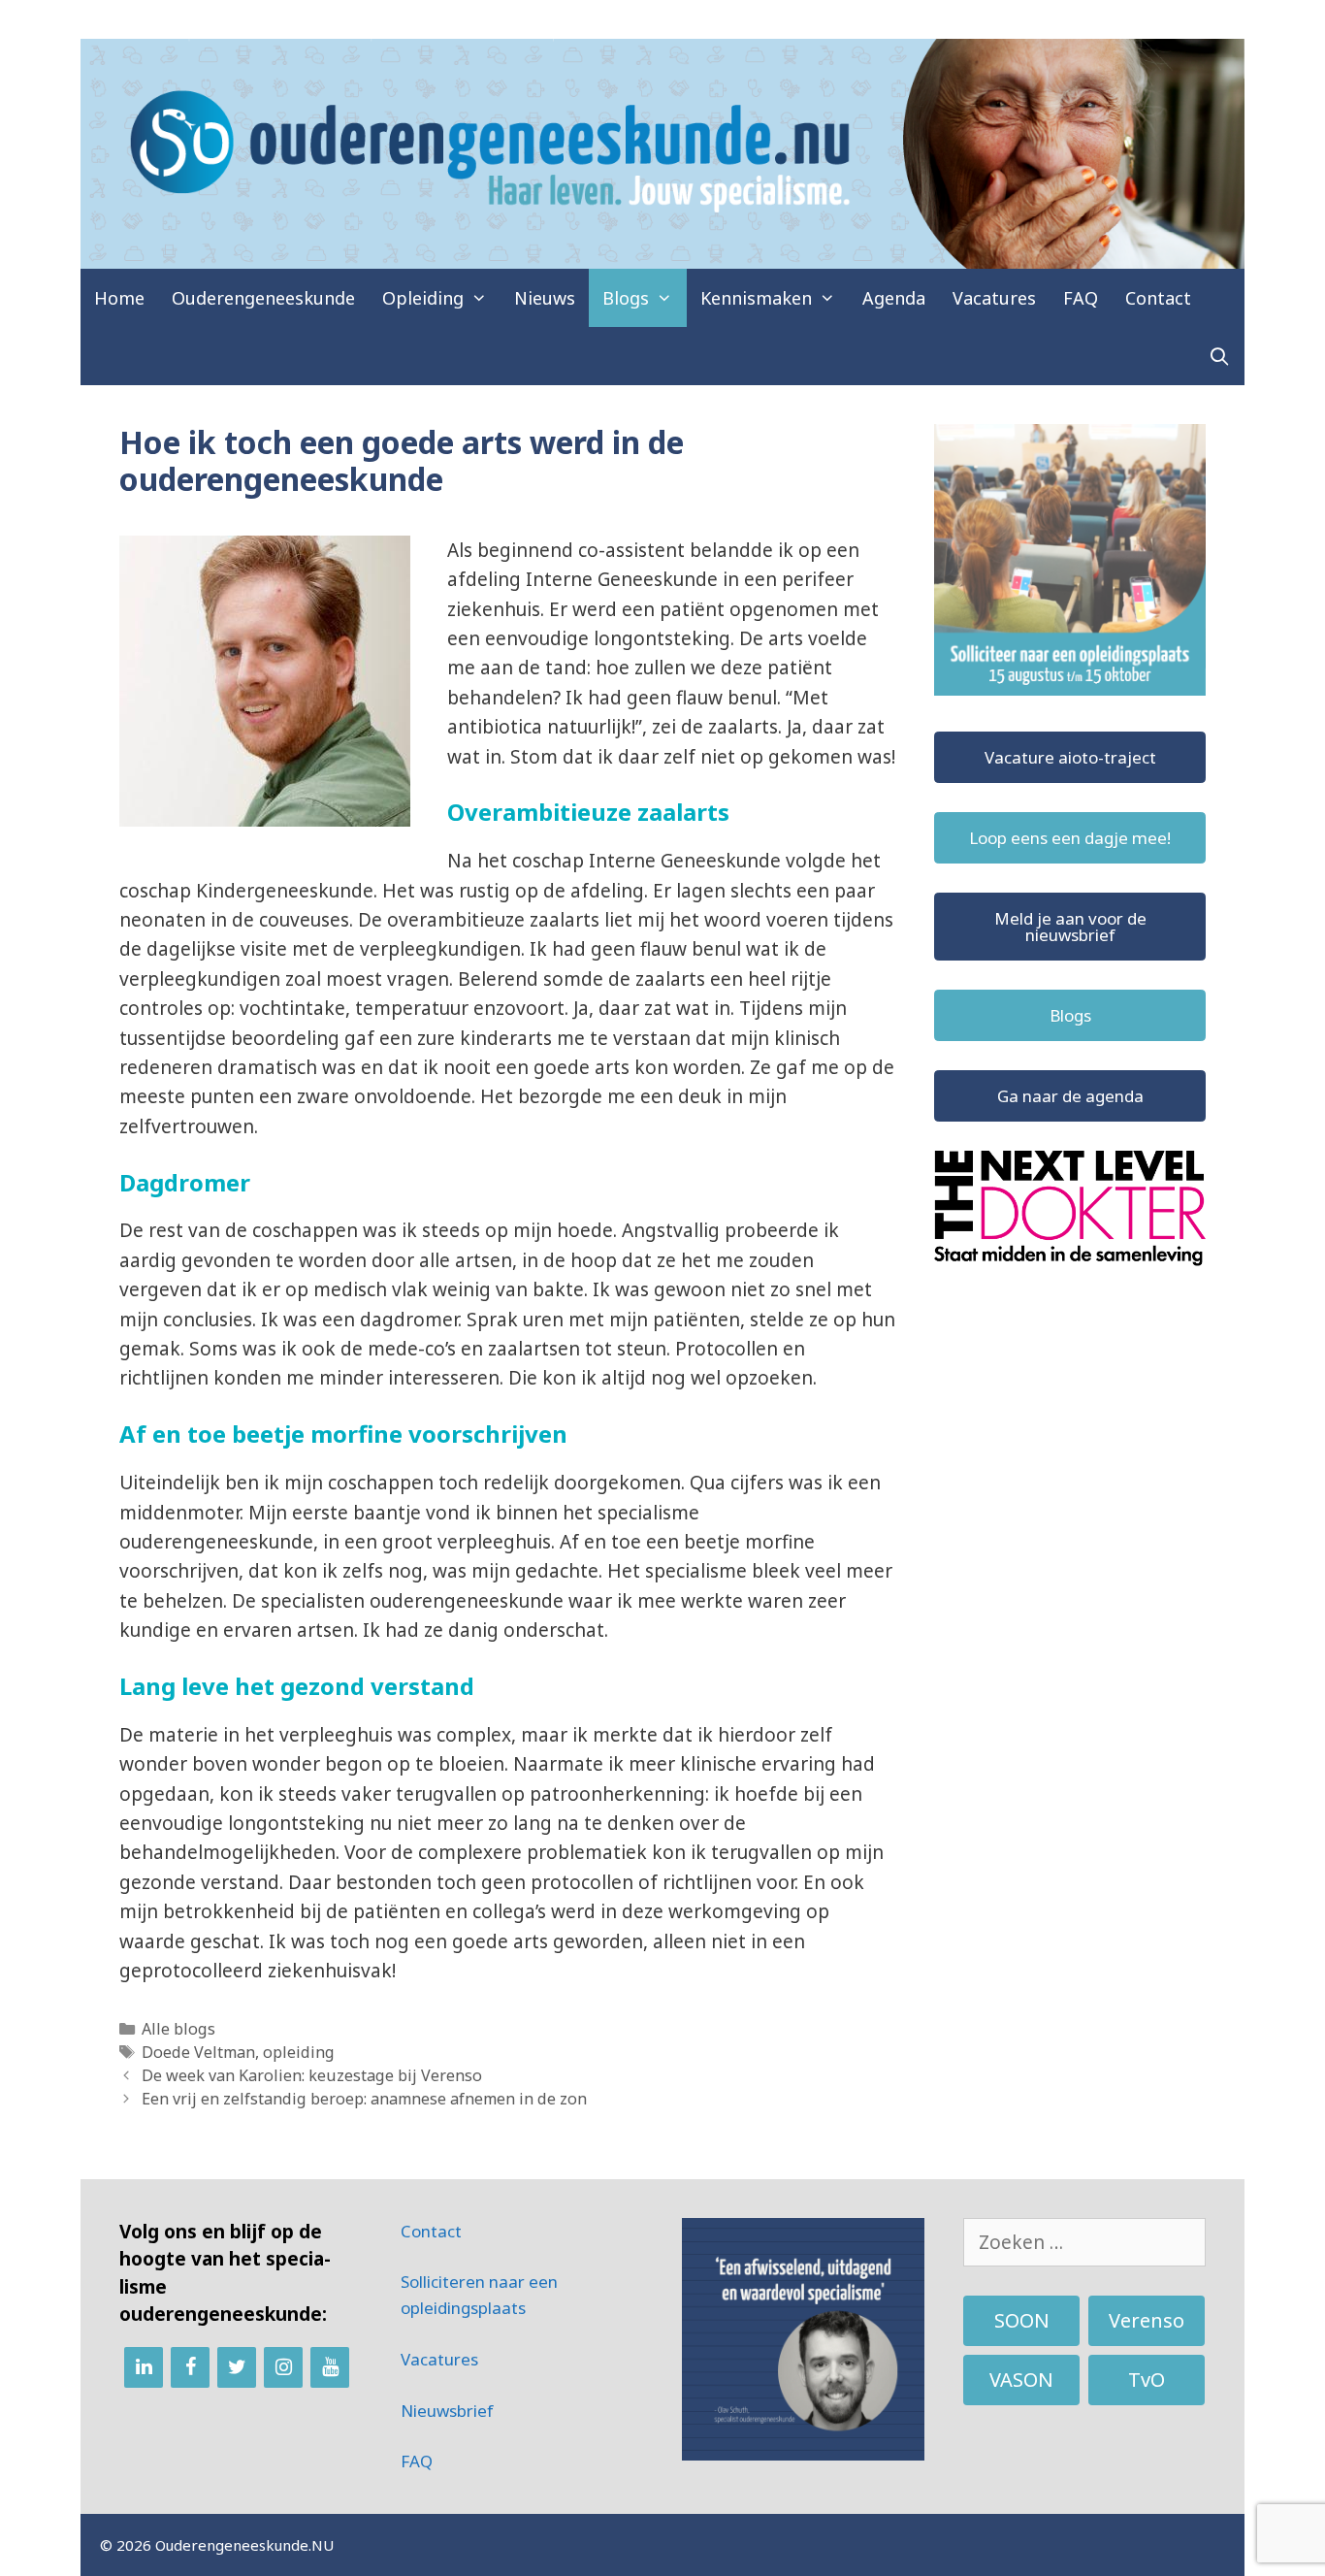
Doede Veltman (198, 2052)
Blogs (626, 298)
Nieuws (545, 298)
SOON (1022, 2320)
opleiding (299, 2052)
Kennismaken (756, 298)
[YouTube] (330, 2367)
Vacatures (994, 298)
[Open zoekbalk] (1220, 356)
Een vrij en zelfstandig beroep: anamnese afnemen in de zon (364, 2099)
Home (119, 298)
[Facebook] (190, 2367)
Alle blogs (178, 2029)
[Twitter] (237, 2367)
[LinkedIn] (144, 2367)
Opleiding (423, 298)
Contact (1158, 298)
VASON (1021, 2380)
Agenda (894, 298)
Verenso (1147, 2320)
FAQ (1081, 298)
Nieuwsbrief (447, 2411)
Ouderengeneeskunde (263, 298)
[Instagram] (283, 2367)
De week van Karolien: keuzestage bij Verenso (312, 2075)
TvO (1147, 2380)
